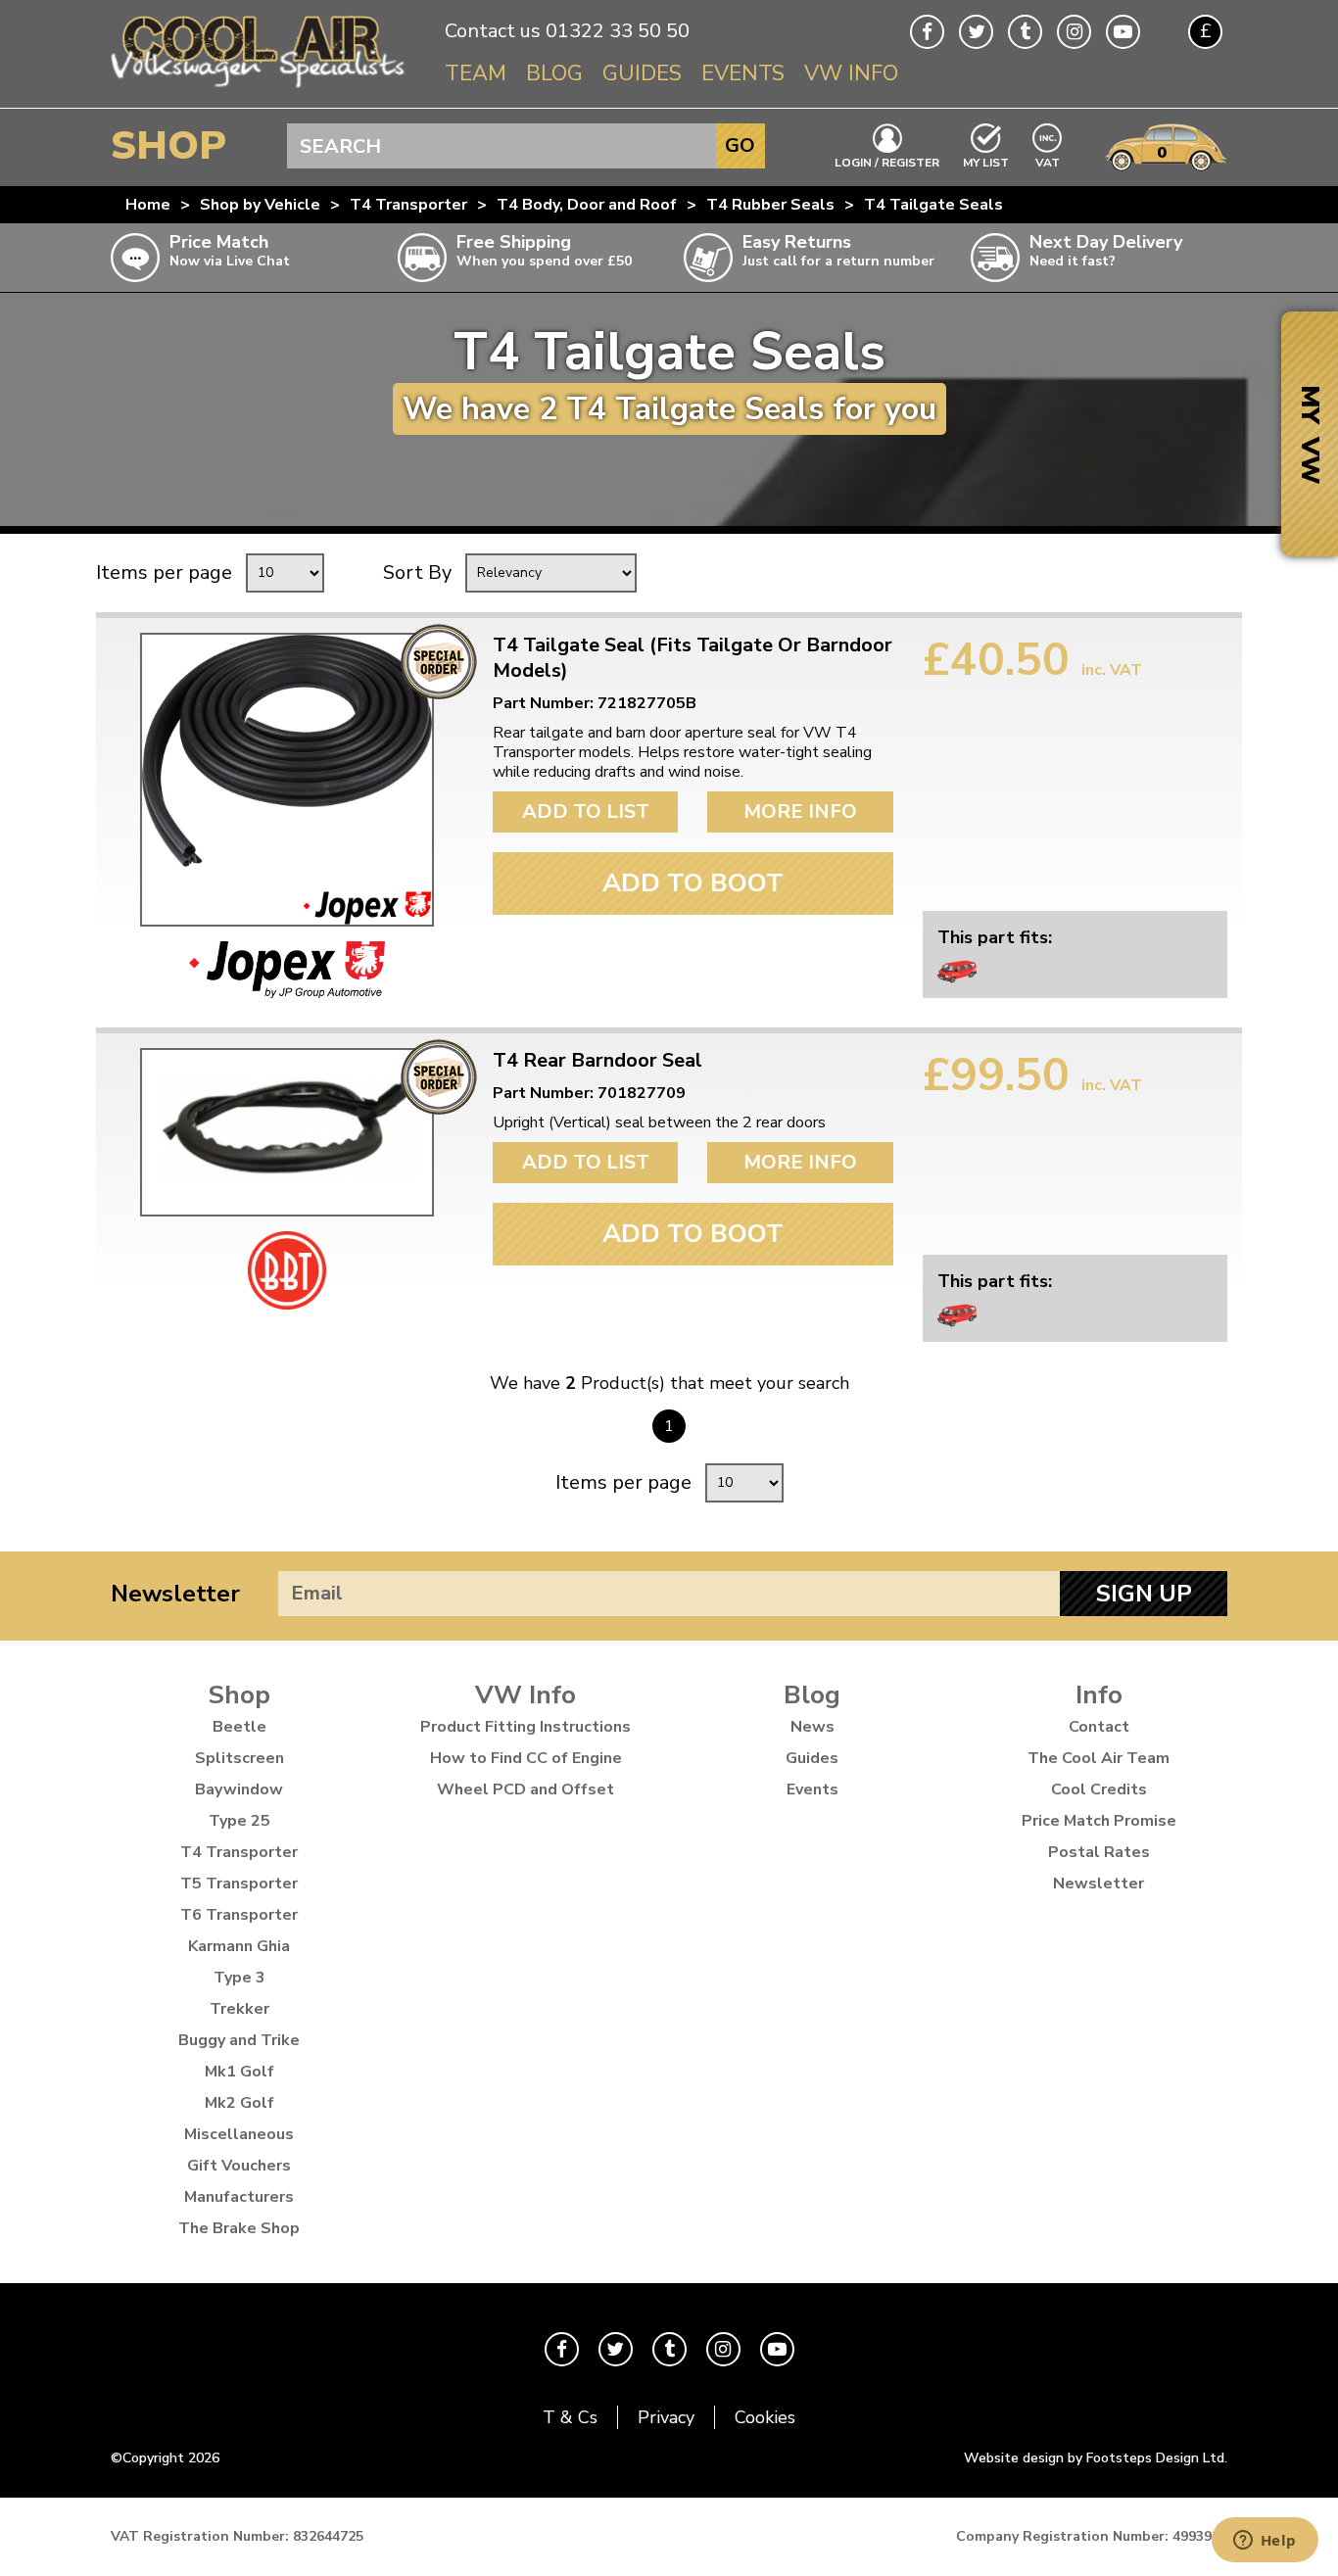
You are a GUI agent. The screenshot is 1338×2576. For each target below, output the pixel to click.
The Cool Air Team (1099, 1758)
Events (743, 73)
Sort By (417, 572)
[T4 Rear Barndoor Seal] (287, 1132)
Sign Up (1144, 1594)
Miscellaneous (239, 2134)
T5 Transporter (239, 1884)
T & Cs (570, 2417)
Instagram (1074, 32)
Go (740, 145)
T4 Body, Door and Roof (587, 205)
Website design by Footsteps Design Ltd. (1096, 2458)
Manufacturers (239, 2197)
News (812, 1727)
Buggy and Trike (239, 2040)
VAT (1048, 161)
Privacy (666, 2417)
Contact (1099, 1727)
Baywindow (239, 1789)
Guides (642, 73)
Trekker (239, 2009)
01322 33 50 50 (618, 31)
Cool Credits (1099, 1789)
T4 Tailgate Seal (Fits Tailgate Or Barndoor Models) (693, 658)
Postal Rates (1099, 1852)
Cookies (765, 2417)
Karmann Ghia (239, 1946)
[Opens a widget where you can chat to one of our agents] (1265, 2542)
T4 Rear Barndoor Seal (597, 1061)
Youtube (1123, 32)
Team (476, 73)
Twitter (976, 32)
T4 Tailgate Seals (933, 205)
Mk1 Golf (239, 2072)
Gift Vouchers (239, 2166)
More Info (800, 811)
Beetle (239, 1727)
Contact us (493, 31)
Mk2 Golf (239, 2103)
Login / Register (887, 162)
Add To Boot (693, 883)
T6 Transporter (239, 1915)
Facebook (927, 32)
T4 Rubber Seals (770, 205)
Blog (554, 73)
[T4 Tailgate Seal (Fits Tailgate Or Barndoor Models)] (287, 780)
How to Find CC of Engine (526, 1758)
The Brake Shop (239, 2228)
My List (986, 162)
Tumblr (1025, 32)
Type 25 (239, 1821)
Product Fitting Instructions (526, 1727)
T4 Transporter (408, 205)
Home (148, 205)
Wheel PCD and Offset (526, 1789)
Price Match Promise (1099, 1821)
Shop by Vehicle (260, 205)
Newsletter (175, 1594)
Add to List (586, 811)
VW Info (851, 73)
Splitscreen (239, 1758)
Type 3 (239, 1978)
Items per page (164, 572)
